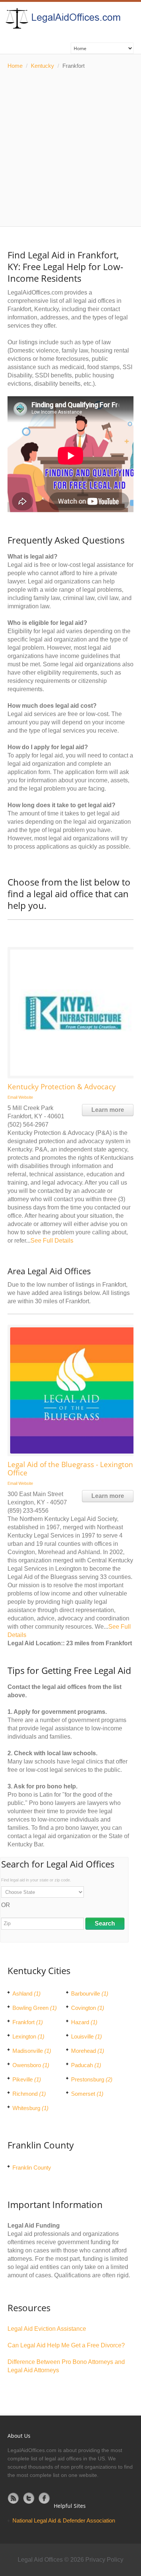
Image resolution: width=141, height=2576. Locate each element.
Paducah (86, 2065)
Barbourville (90, 1993)
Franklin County (32, 2168)
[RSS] (14, 2498)
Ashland (27, 1993)
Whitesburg (30, 2108)
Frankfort (28, 2022)
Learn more (108, 1110)
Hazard (84, 2022)
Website (26, 1097)
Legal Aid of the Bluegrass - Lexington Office (70, 1469)
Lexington (28, 2036)
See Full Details (52, 1241)
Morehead (88, 2051)
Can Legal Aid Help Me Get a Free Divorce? (66, 2345)
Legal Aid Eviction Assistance (47, 2329)
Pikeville (27, 2079)
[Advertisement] (70, 148)
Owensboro (31, 2065)
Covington (88, 2008)
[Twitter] (29, 2498)
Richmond (29, 2094)
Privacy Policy (104, 2560)
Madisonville (32, 2051)
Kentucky (42, 66)
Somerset (87, 2094)
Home (15, 66)
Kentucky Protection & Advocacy (62, 1087)
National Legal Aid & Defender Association (64, 2520)
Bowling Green (35, 2008)
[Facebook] (44, 2498)
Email (12, 1097)
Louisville (86, 2036)
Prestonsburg (92, 2079)
